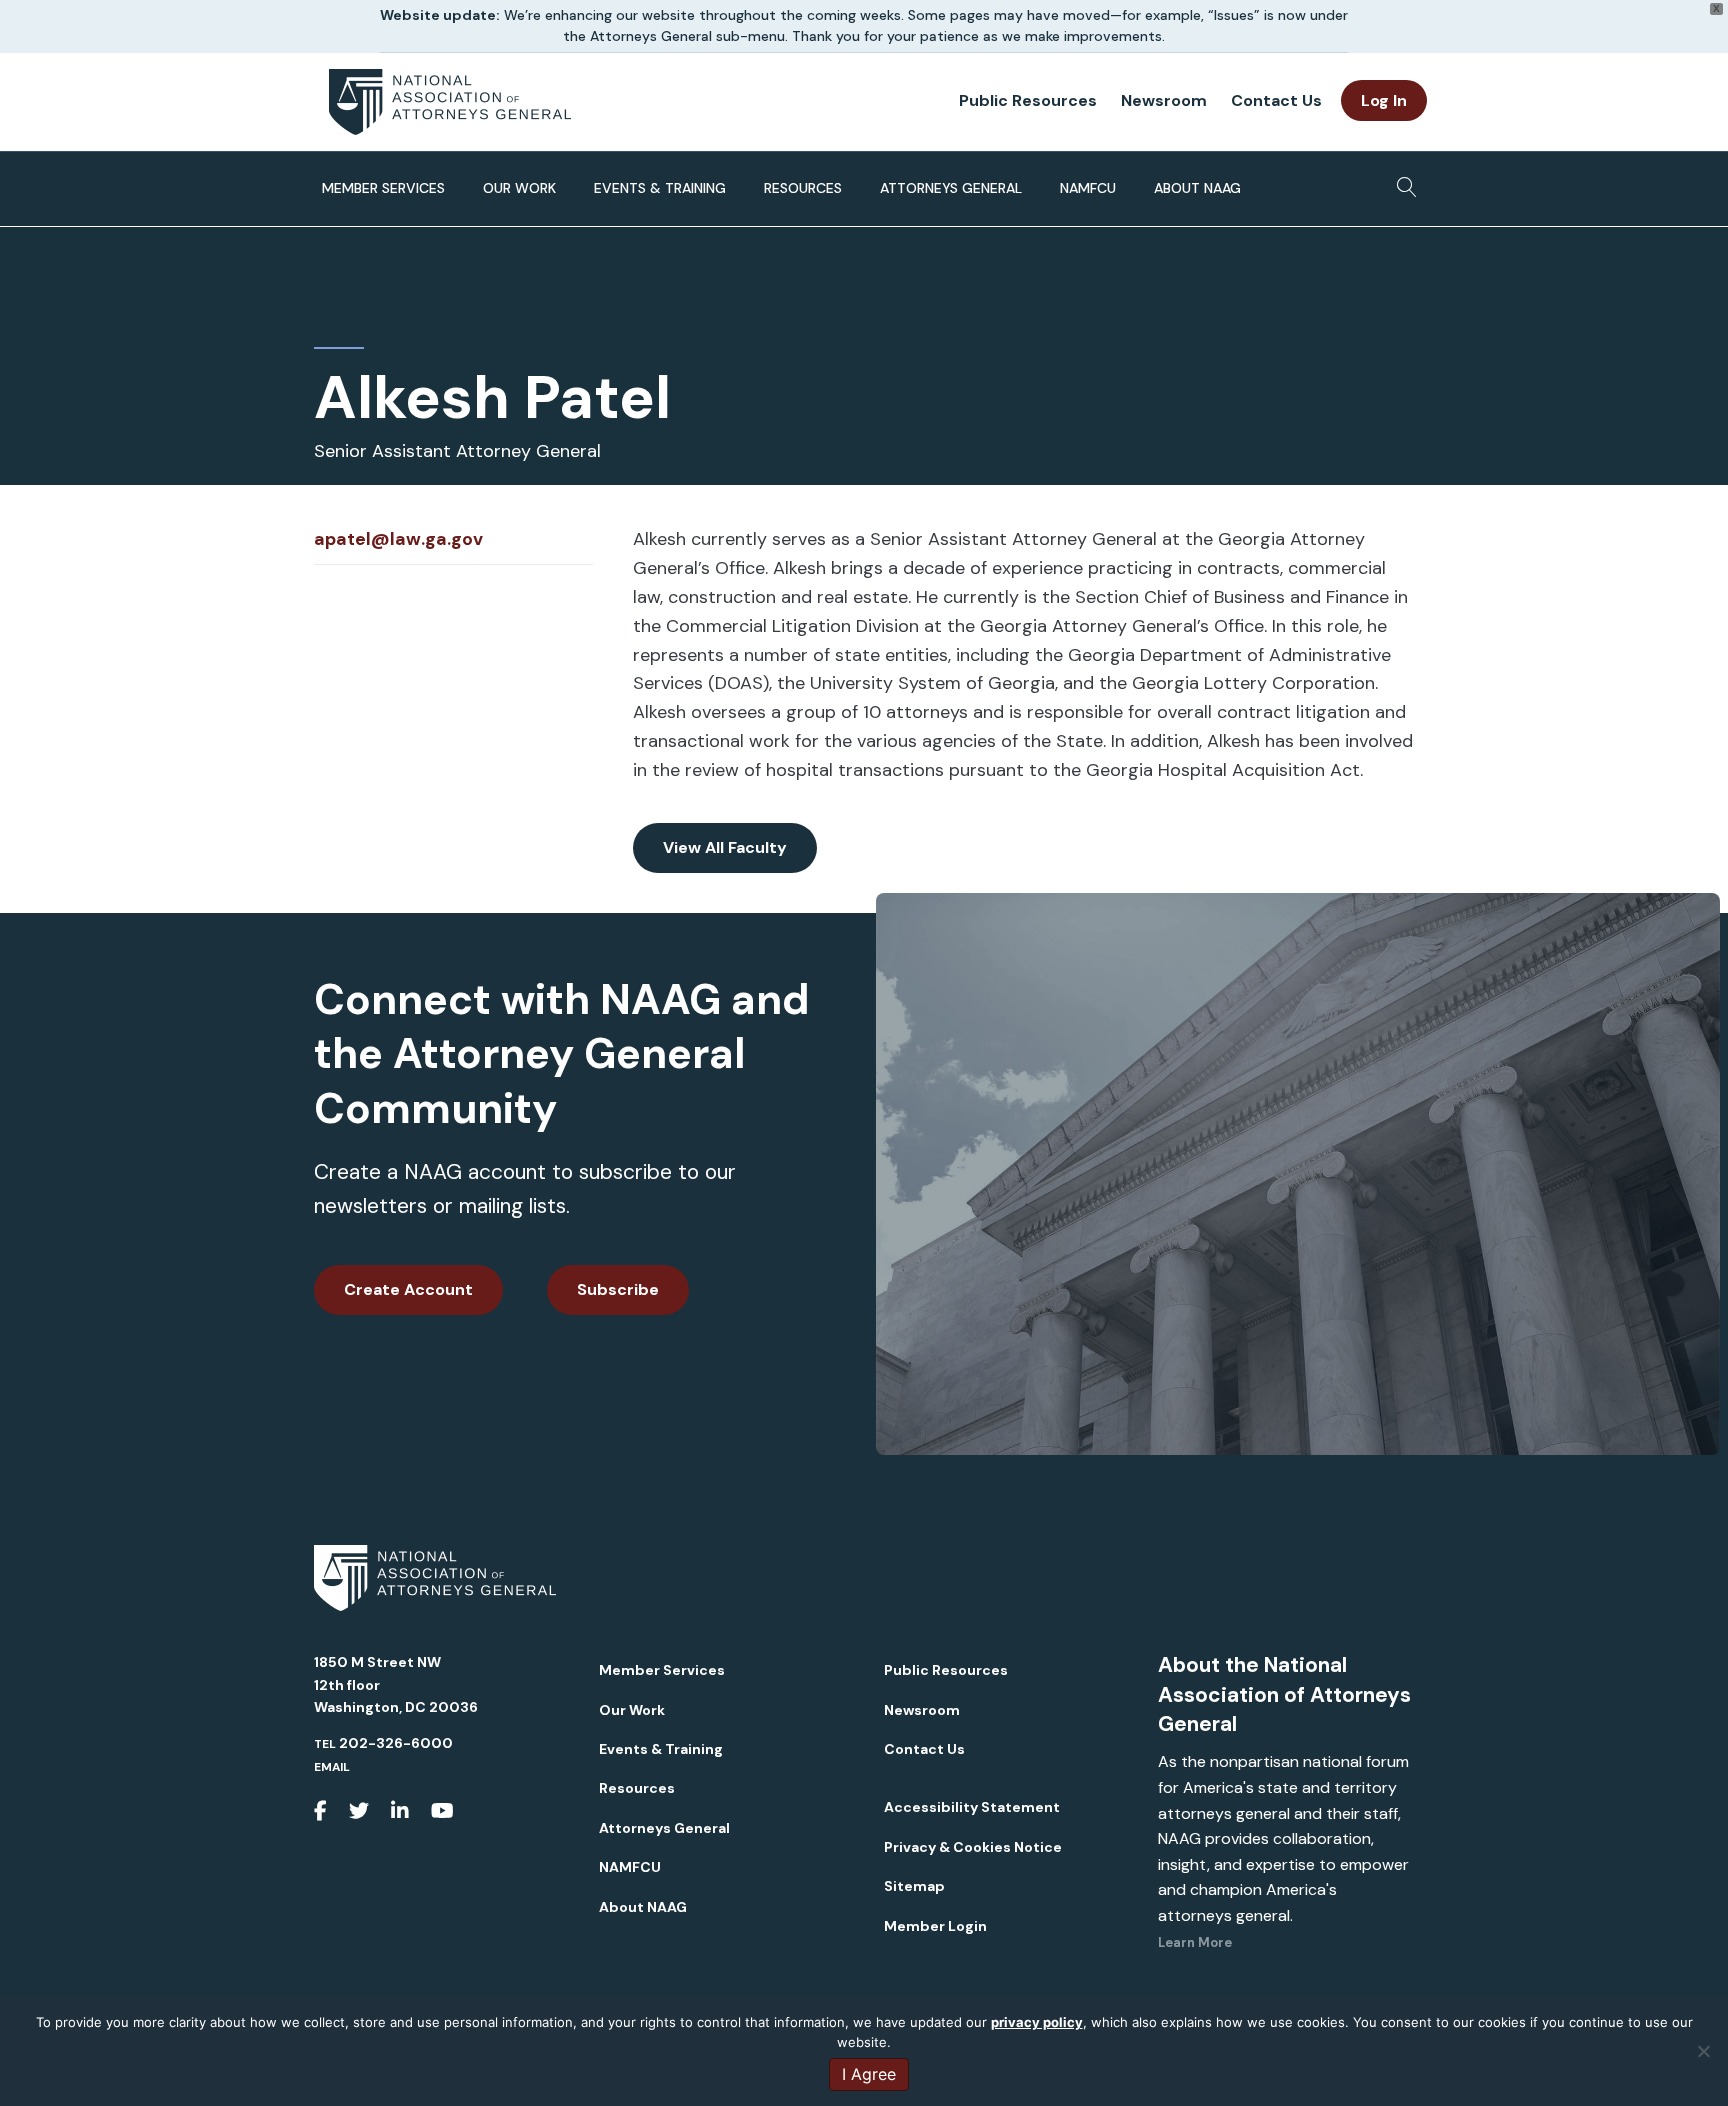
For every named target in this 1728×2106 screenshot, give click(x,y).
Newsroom (1164, 100)
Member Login (935, 1926)
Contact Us (1276, 100)
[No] (1703, 2051)
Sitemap (914, 1886)
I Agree (869, 2074)
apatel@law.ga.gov (398, 539)
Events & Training (660, 188)
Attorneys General (951, 188)
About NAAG (1197, 188)
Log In (1384, 100)
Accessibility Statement (972, 1807)
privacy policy (1037, 2022)
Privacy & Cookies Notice (973, 1847)
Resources (803, 188)
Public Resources (1028, 100)
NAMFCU (1088, 188)
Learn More (1195, 1942)
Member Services (383, 188)
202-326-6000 (396, 1743)
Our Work (519, 188)
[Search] (1401, 181)
